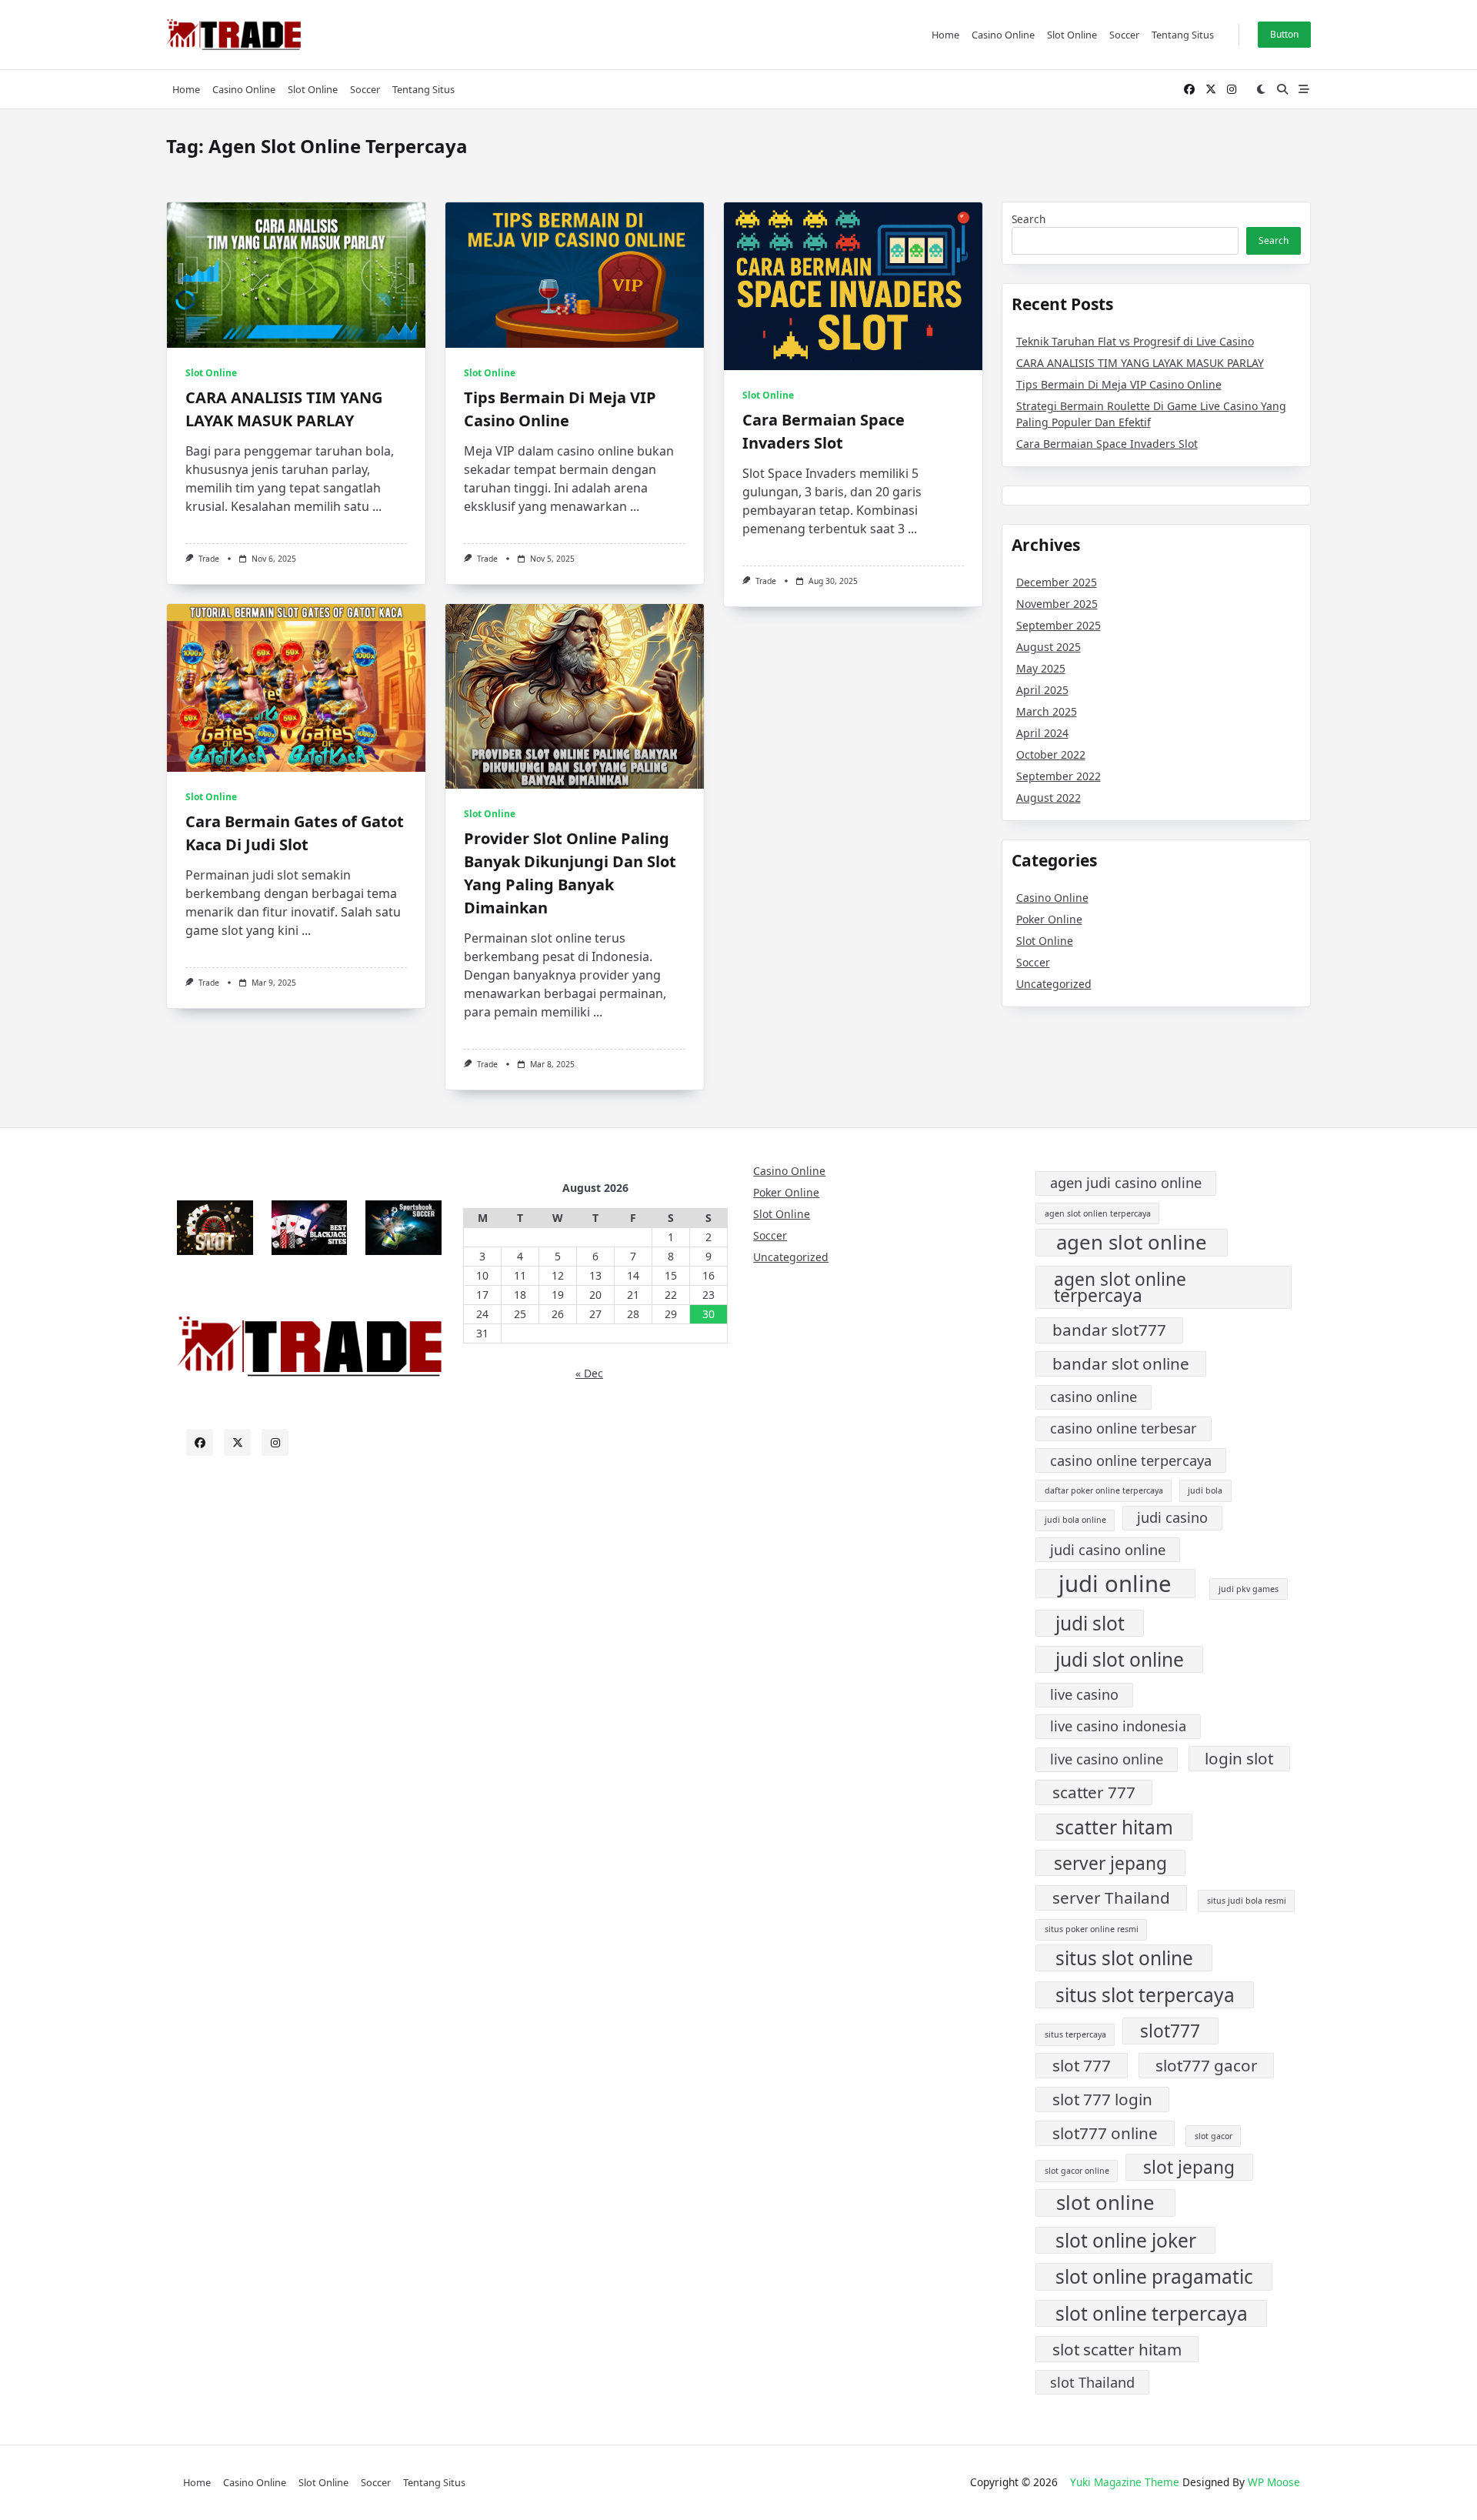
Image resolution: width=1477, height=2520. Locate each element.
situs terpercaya (1075, 2034)
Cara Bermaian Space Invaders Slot (1107, 444)
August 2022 (1049, 798)
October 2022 (1051, 754)
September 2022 (1059, 776)
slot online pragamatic (1154, 2276)
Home (945, 35)
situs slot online (1124, 1958)
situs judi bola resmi (1247, 1901)
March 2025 (1047, 711)
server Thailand (1111, 1898)
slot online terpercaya (1152, 2313)
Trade (209, 559)
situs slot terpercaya (1145, 1995)
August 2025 (1049, 647)
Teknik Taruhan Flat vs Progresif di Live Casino (1135, 341)
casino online (1094, 1397)
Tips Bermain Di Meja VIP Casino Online (1119, 384)
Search (1029, 219)
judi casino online (1108, 1550)
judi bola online (1075, 1520)
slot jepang (1189, 2167)
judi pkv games (1249, 1589)
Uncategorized (1054, 984)
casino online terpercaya (1131, 1460)
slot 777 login (1102, 2099)
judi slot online (1120, 1659)
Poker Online (1049, 919)
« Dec (589, 1373)
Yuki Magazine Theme (1125, 2482)
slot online (1105, 2203)
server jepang (1110, 1863)
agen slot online (1132, 1242)
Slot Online (1072, 35)
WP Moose (1274, 2482)
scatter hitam (1114, 1827)
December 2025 (1057, 582)
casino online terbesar (1124, 1428)
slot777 (1170, 2031)
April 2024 (1042, 733)
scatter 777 (1094, 1792)
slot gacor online (1077, 2171)
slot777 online (1105, 2133)
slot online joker (1126, 2240)
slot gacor (1214, 2136)
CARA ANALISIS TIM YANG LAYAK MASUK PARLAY (1140, 363)
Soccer (1124, 35)
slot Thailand (1092, 2382)
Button (1284, 34)
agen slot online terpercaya (1120, 1287)
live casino (1084, 1694)
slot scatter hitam (1117, 2349)
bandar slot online (1121, 1363)
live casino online (1107, 1759)
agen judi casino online (1126, 1183)
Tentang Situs (1183, 35)
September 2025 (1059, 625)
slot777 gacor (1207, 2065)
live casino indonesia (1118, 1726)
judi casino (1172, 1517)
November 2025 (1057, 604)
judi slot (1090, 1623)
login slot (1239, 1758)
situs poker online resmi (1092, 1929)
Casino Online (1003, 35)
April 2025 (1042, 690)
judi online (1115, 1584)
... (377, 506)
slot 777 (1082, 2065)
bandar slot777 (1109, 1330)
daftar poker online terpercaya (1104, 1490)
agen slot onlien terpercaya (1098, 1213)
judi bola (1205, 1490)
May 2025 (1041, 668)
